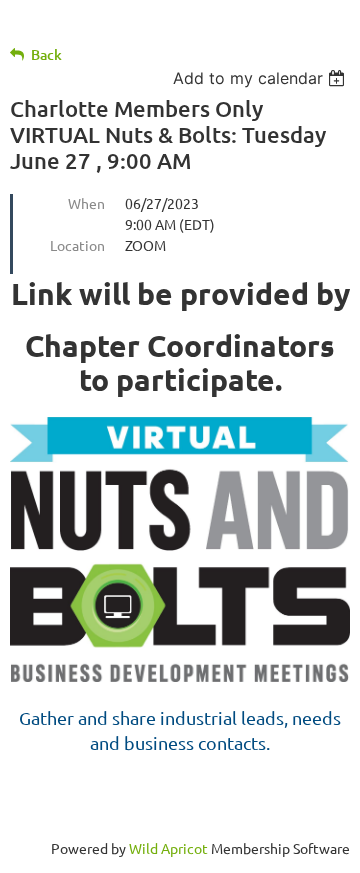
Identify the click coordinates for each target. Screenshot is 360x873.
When (86, 203)
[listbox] (261, 78)
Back (46, 54)
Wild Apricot (168, 848)
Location (77, 245)
